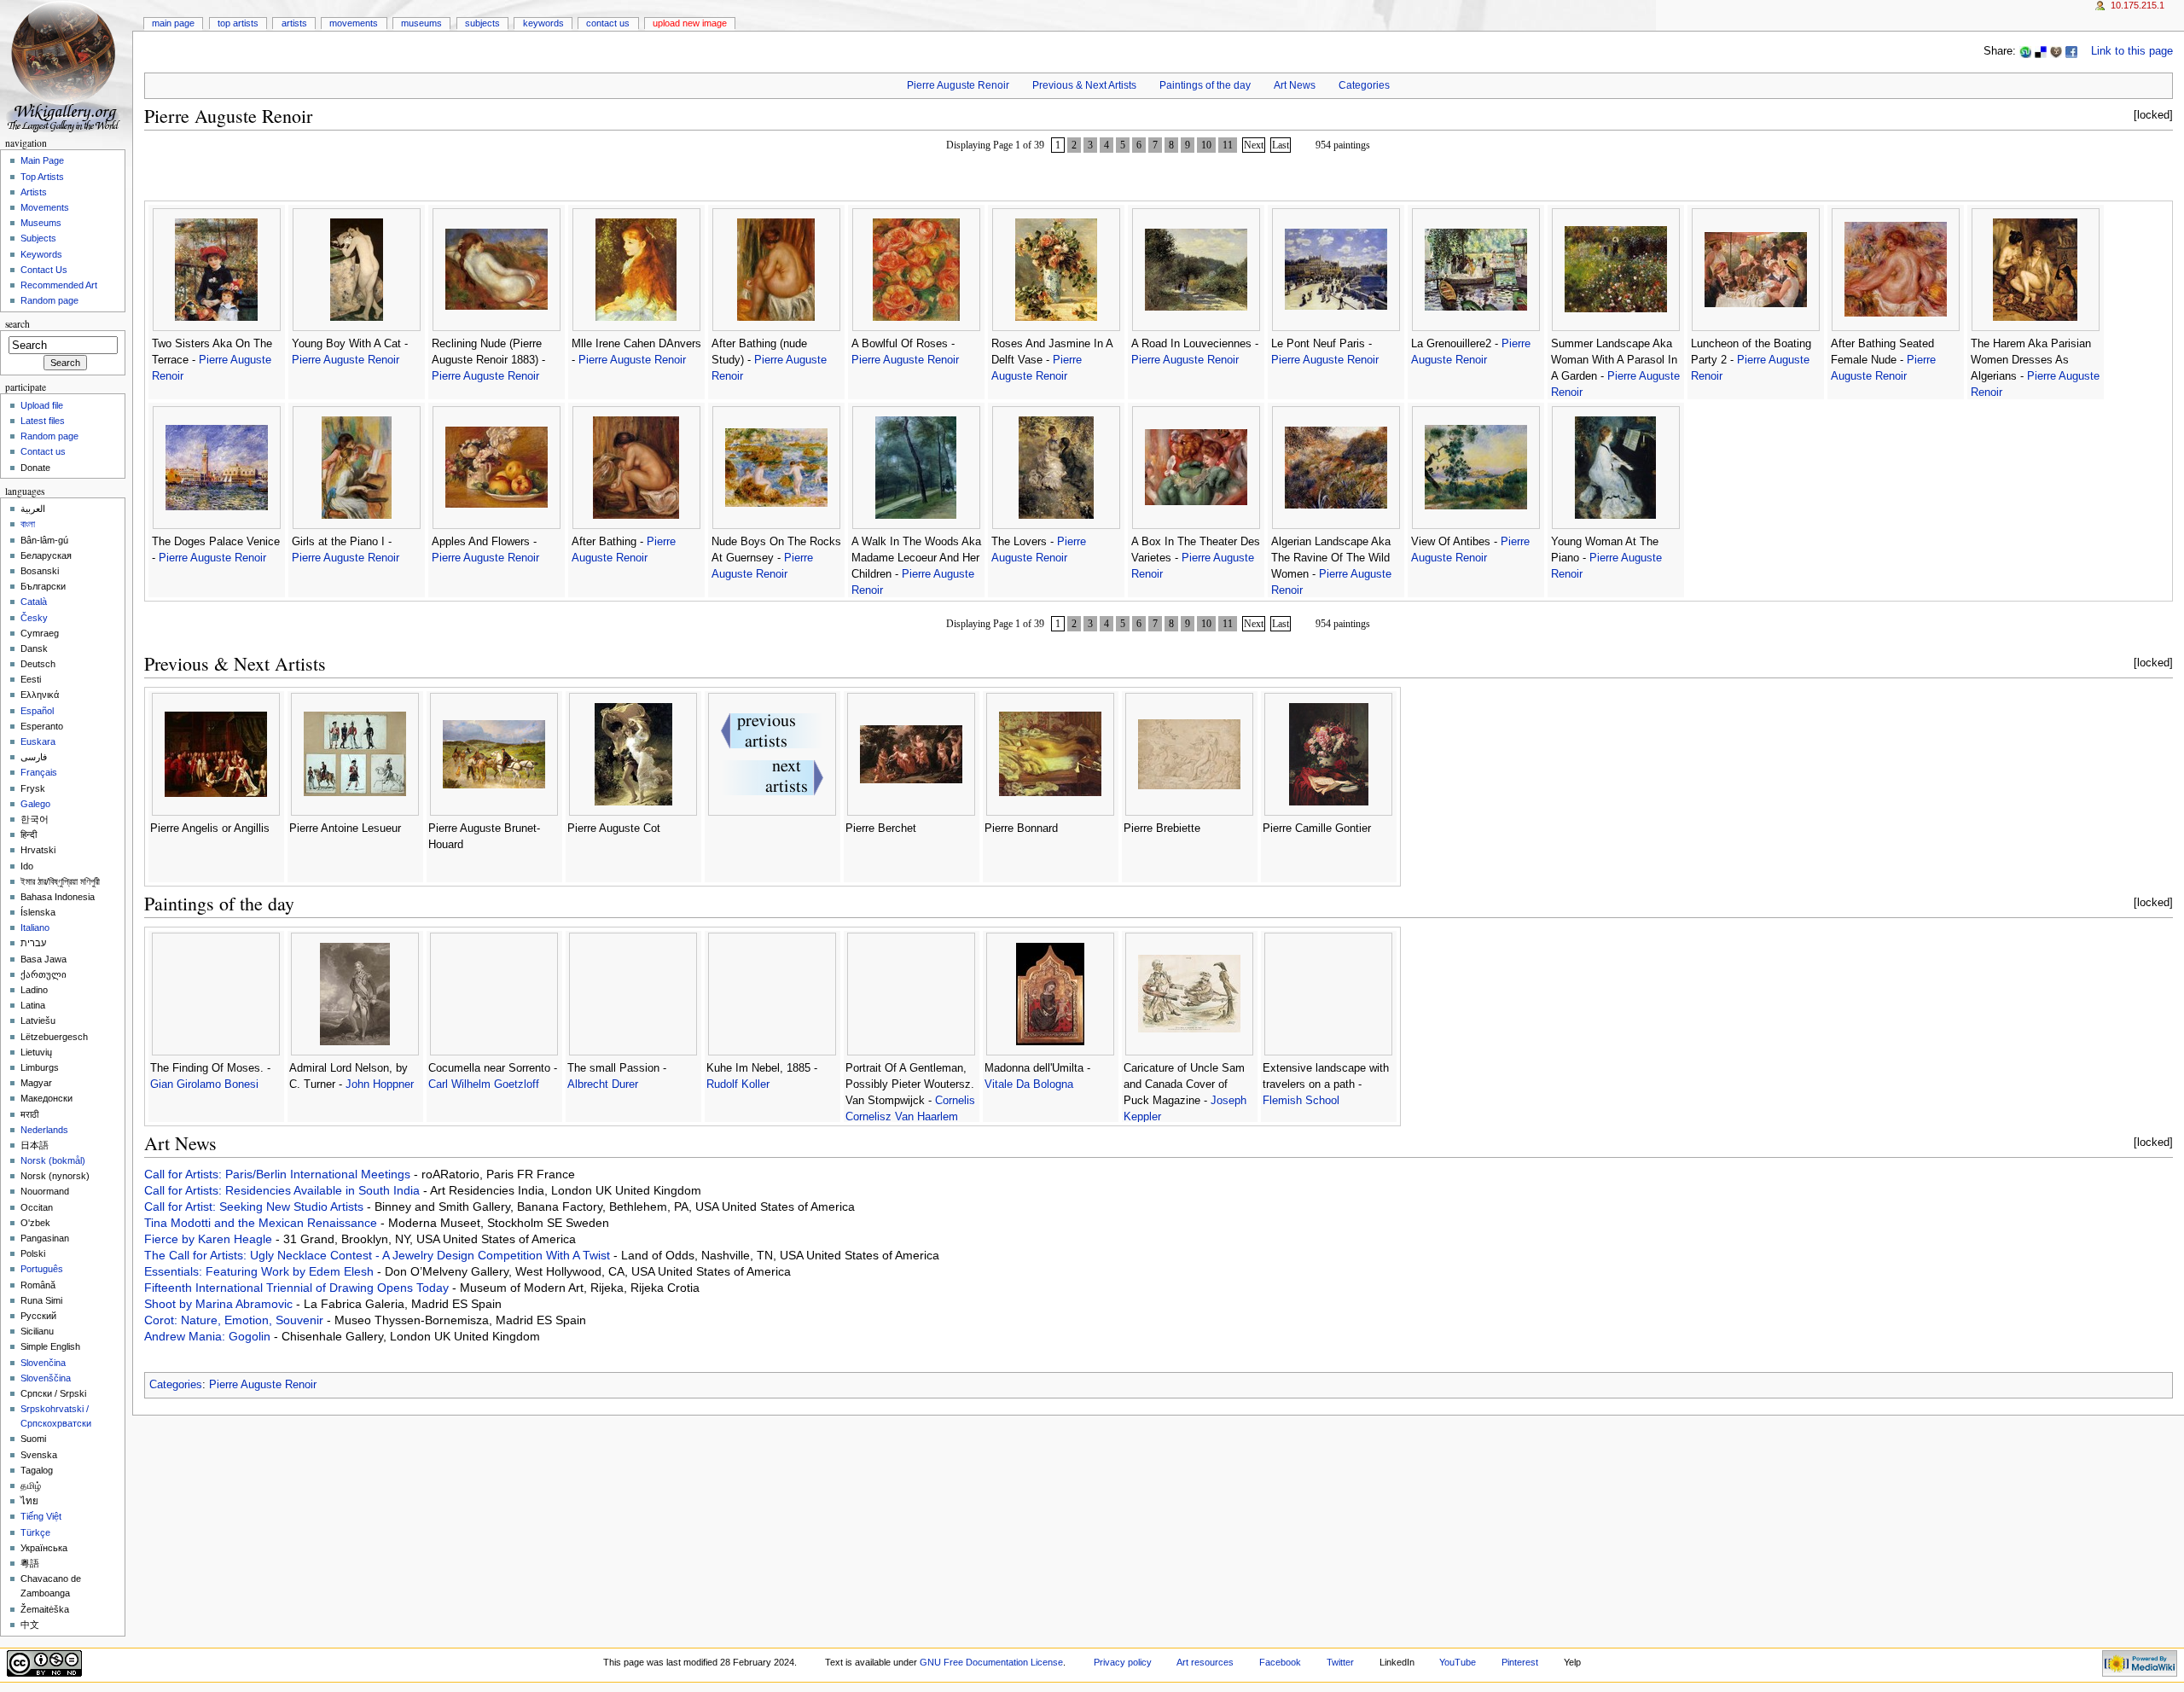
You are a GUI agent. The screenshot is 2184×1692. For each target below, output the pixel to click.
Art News (1295, 85)
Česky (34, 618)
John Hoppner (380, 1084)
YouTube (1458, 1662)
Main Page (173, 23)
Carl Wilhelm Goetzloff (484, 1084)
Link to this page (2132, 51)
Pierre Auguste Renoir (958, 85)
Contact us (43, 451)
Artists (294, 23)
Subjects (482, 23)
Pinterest (1520, 1662)
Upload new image (690, 23)
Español (37, 711)
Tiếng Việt (41, 1516)
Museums (421, 23)
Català (34, 602)
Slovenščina (46, 1378)
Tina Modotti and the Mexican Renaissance (262, 1223)
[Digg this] (2056, 51)
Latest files (43, 421)
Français (39, 772)
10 (1206, 145)
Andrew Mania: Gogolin (209, 1336)
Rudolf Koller (738, 1084)
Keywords (543, 23)
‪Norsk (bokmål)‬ (53, 1160)
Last (1281, 145)
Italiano (35, 927)
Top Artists (238, 23)
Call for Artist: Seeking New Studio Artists (256, 1206)
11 (1228, 145)
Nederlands (44, 1130)
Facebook (1280, 1662)
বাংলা (28, 524)
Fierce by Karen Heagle (210, 1239)
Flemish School (1301, 1101)
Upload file (42, 405)
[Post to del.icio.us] (2041, 51)
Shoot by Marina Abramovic (220, 1304)
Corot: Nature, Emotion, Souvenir (235, 1320)
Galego (35, 804)
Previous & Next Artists (1084, 85)
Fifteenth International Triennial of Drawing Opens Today (298, 1288)
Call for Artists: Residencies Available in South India (284, 1190)
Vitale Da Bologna (1029, 1084)
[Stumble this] (2025, 51)
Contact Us (608, 23)
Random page (49, 300)
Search (17, 324)
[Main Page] (66, 66)
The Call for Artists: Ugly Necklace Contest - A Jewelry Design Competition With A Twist (379, 1255)
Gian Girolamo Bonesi (204, 1084)
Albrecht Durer (603, 1084)
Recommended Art (59, 285)
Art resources (1205, 1662)
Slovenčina (43, 1363)
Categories (1364, 85)
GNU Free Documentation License (991, 1662)
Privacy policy (1123, 1662)
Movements (354, 23)
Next (1254, 145)
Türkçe (35, 1532)
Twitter (1340, 1662)
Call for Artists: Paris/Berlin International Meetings (279, 1174)
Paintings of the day (1205, 85)
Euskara (38, 741)
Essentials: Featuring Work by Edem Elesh (261, 1271)
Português (42, 1269)
